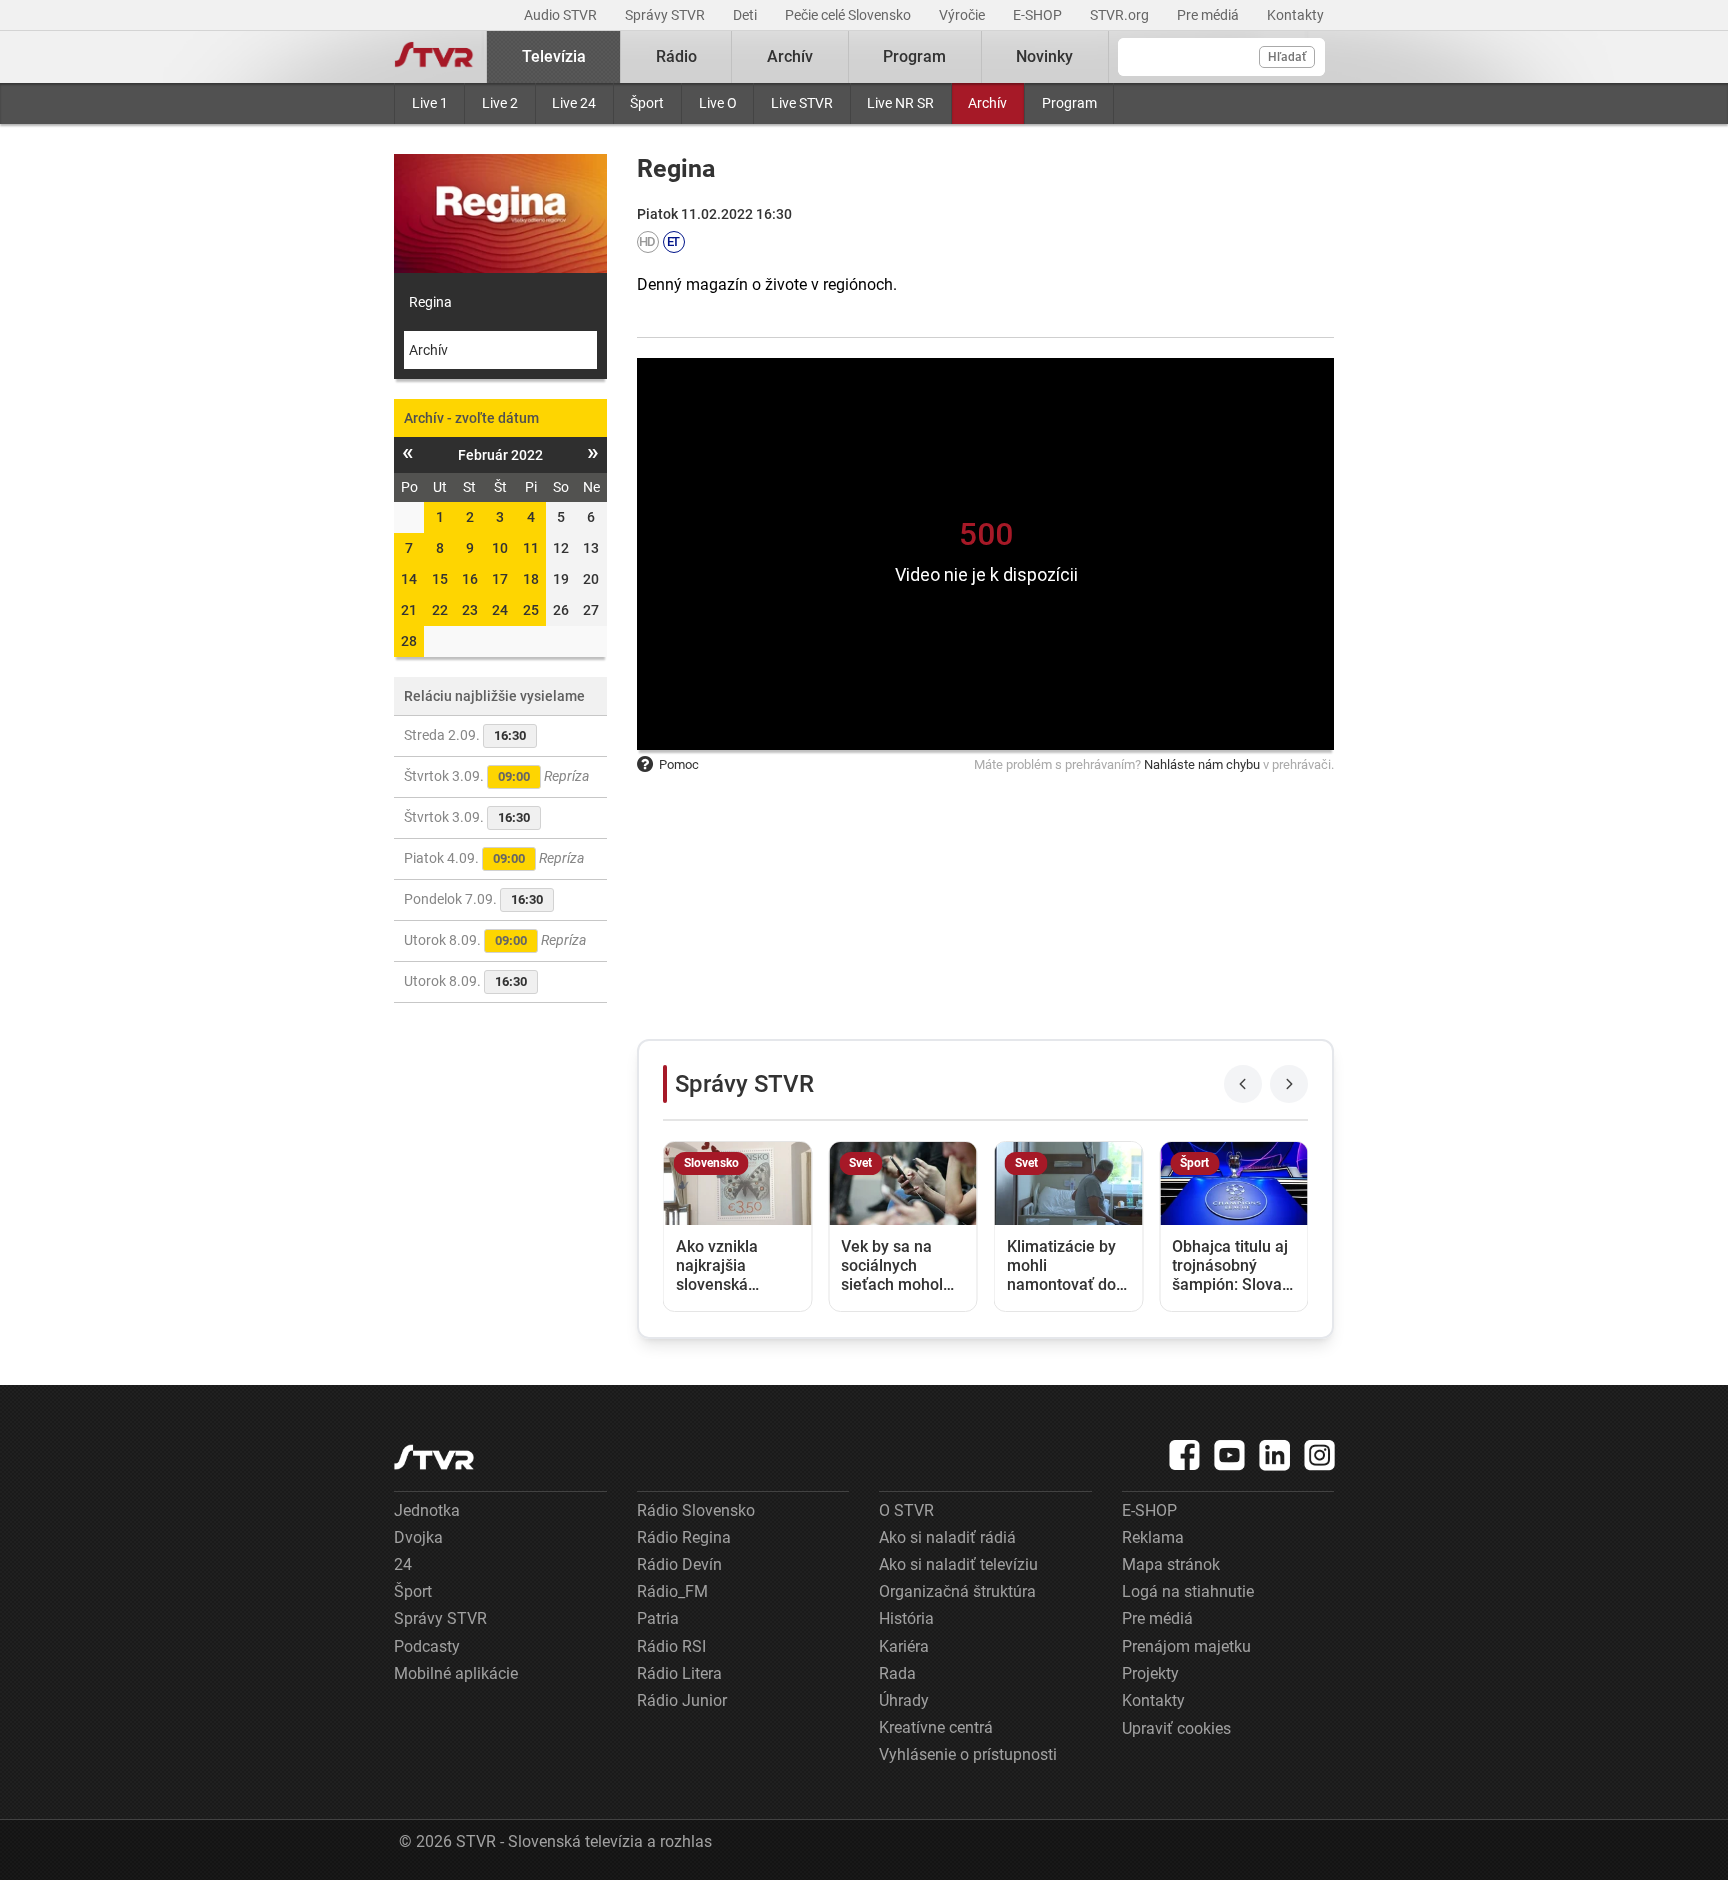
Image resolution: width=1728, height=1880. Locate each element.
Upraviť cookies (1176, 1728)
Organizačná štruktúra (957, 1591)
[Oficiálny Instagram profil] (1320, 1455)
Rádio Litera (679, 1673)
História (906, 1618)
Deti (746, 15)
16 (470, 579)
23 (470, 610)
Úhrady (904, 1700)
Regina (430, 302)
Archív (987, 103)
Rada (897, 1673)
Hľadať (1287, 57)
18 (531, 579)
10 (500, 548)
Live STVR (802, 103)
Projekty (1150, 1673)
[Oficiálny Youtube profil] (1230, 1455)
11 (531, 548)
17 (500, 579)
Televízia (554, 56)
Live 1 (430, 103)
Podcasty (427, 1646)
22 (440, 610)
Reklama (1153, 1537)
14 (409, 579)
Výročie (963, 15)
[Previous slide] (1243, 1084)
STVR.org (1121, 15)
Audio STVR (562, 15)
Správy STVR (666, 15)
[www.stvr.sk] (434, 1457)
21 (409, 610)
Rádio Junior (682, 1700)
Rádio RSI (671, 1646)
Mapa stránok (1171, 1564)
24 (500, 610)
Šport (647, 103)
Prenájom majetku (1186, 1646)
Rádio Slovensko (696, 1510)
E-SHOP (1039, 15)
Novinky (1044, 56)
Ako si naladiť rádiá (947, 1537)
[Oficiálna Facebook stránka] (1185, 1455)
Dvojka (418, 1537)
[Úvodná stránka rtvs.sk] (434, 57)
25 (531, 610)
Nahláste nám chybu (1202, 764)
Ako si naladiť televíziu (958, 1564)
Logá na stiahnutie (1188, 1591)
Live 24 (574, 103)
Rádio (676, 56)
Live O (718, 103)
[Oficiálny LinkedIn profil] (1275, 1455)
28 (409, 641)
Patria (658, 1618)
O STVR (906, 1510)
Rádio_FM (672, 1591)
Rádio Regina (684, 1537)
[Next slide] (1289, 1084)
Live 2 (500, 103)
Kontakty (1295, 15)
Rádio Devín (679, 1564)
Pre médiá (1209, 15)
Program (1069, 103)
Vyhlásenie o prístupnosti (968, 1754)
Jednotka (427, 1510)
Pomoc (679, 764)
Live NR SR (900, 103)
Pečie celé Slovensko (849, 15)
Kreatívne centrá (936, 1727)
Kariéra (904, 1646)
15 (440, 579)
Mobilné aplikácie (456, 1673)
